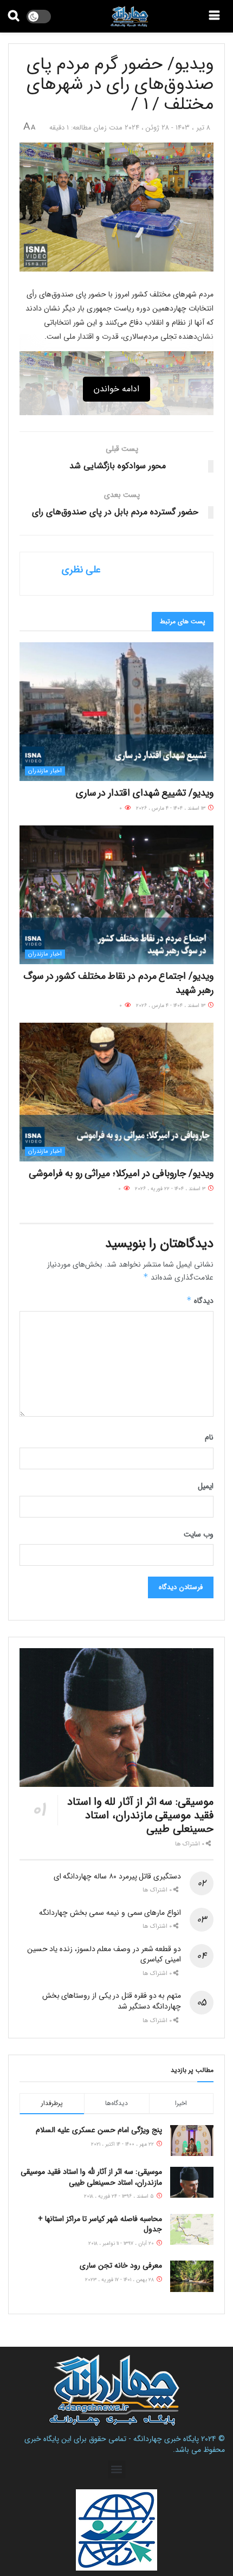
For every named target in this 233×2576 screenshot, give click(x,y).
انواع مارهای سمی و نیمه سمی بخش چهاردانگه (110, 1913)
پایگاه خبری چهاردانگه (166, 2439)
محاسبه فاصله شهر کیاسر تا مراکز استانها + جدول (100, 2224)
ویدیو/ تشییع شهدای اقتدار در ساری (145, 793)
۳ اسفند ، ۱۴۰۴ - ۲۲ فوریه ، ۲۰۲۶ (171, 1189)
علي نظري (81, 570)
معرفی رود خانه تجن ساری (121, 2265)
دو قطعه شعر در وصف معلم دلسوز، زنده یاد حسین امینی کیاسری (104, 1954)
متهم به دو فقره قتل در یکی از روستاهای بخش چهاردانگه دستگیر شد (112, 2001)
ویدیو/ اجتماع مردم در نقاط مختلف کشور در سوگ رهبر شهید (118, 983)
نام (209, 1437)
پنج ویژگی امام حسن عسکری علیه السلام (99, 2130)
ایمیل (206, 1486)
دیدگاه (200, 1301)
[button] (117, 2470)
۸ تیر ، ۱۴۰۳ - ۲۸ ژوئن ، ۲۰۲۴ (167, 128)
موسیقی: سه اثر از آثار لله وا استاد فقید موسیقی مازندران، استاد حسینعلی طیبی (140, 1815)
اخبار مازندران (45, 771)
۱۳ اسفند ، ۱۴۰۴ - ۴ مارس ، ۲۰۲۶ (171, 808)
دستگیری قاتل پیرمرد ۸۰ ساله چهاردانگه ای (117, 1876)
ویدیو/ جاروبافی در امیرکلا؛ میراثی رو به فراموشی (121, 1173)
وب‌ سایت (199, 1534)
